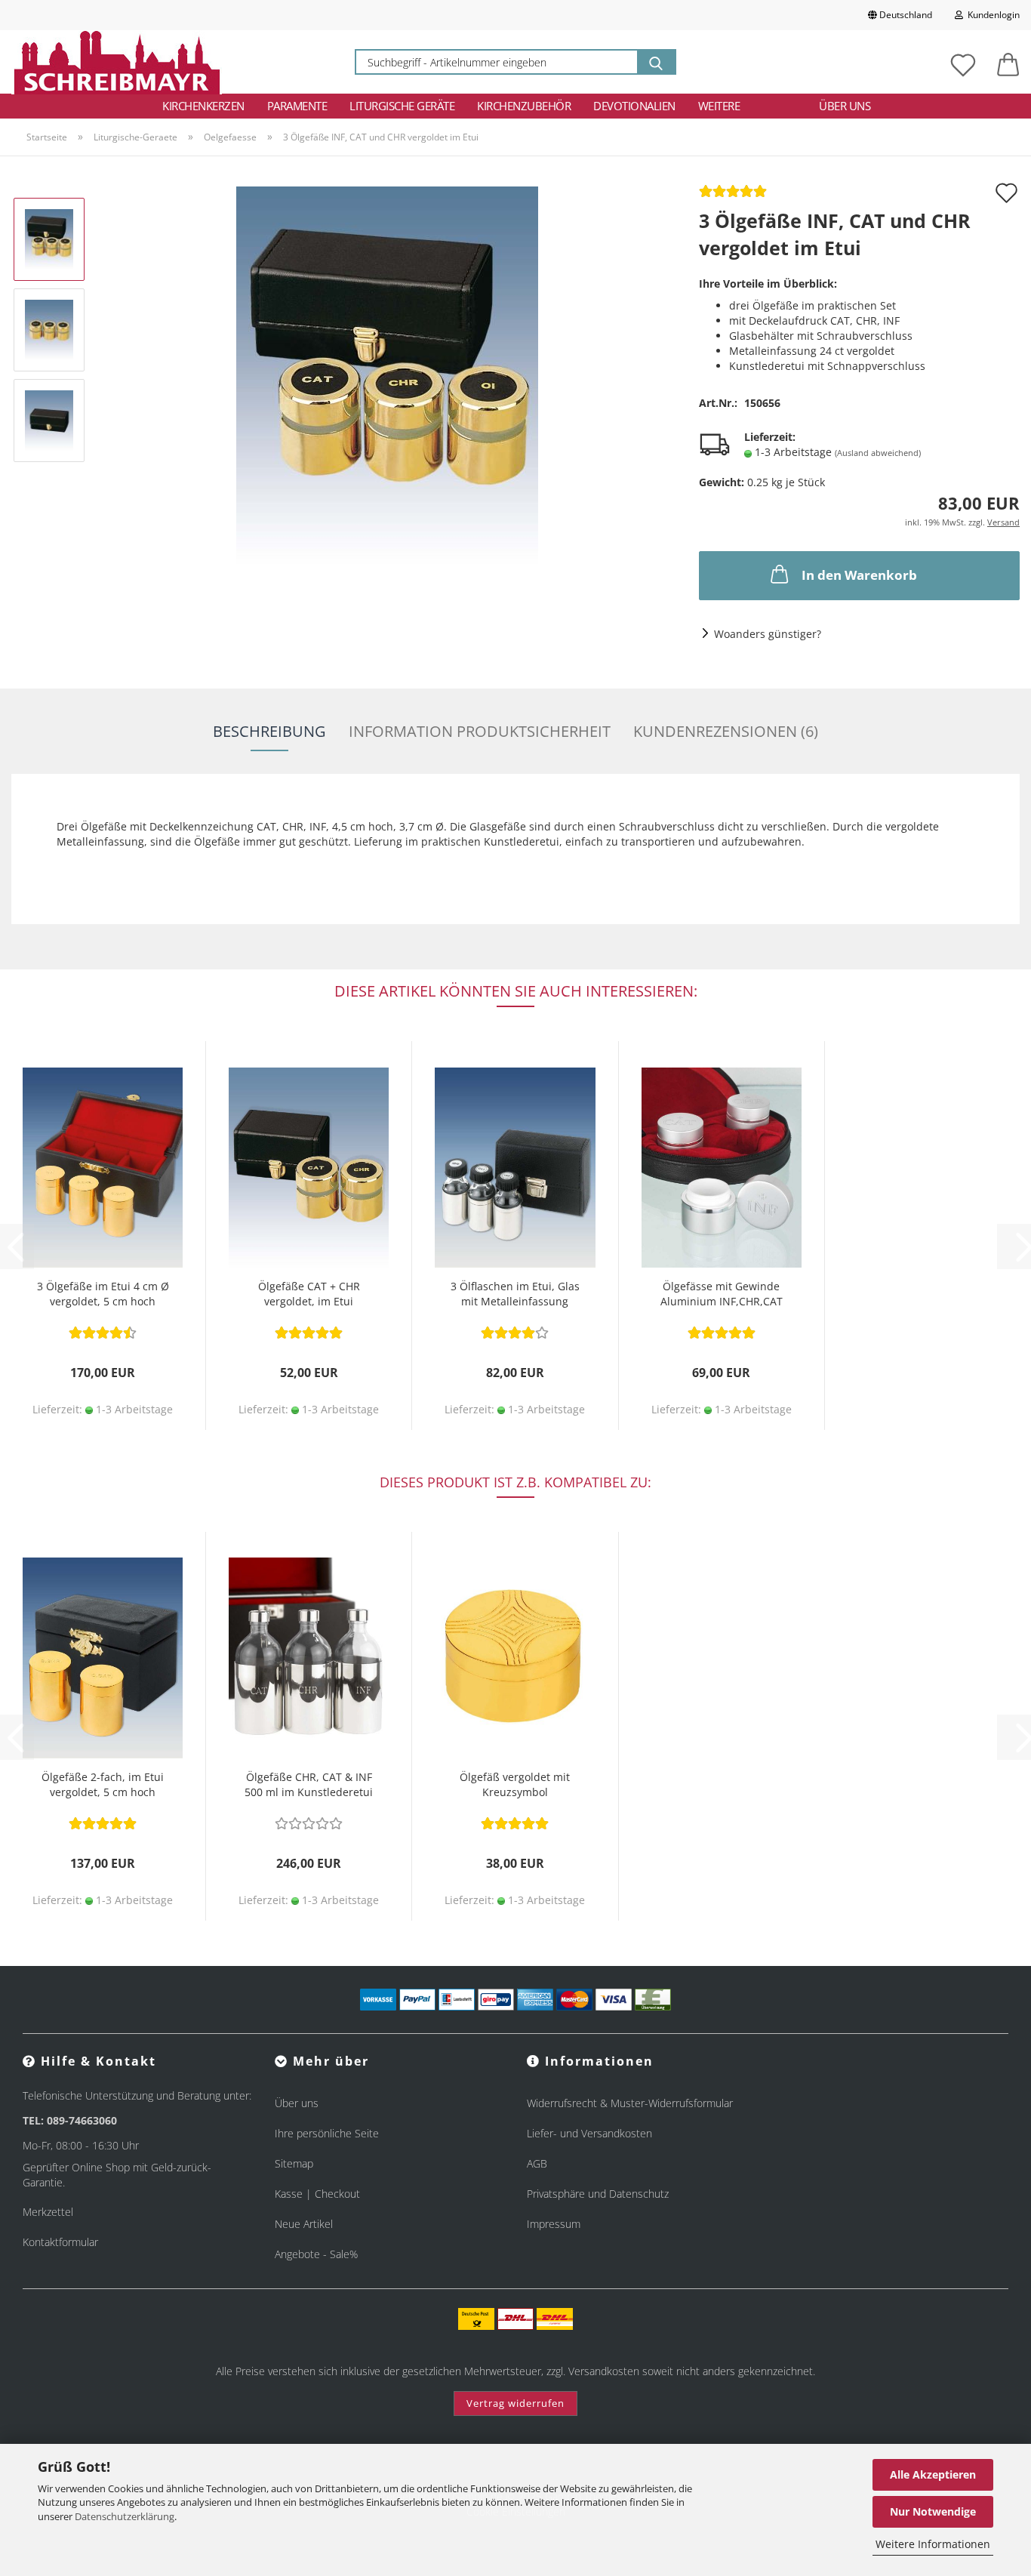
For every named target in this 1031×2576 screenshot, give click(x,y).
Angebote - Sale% (316, 2254)
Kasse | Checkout (317, 2194)
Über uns (845, 106)
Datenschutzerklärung (125, 2516)
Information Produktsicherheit (480, 731)
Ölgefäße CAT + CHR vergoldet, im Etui (309, 1294)
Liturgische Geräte (402, 106)
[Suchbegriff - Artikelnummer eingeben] (656, 62)
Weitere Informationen (933, 2544)
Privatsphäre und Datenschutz (598, 2194)
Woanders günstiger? (768, 634)
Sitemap (294, 2163)
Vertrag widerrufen (515, 2403)
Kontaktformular (60, 2242)
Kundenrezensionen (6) (726, 731)
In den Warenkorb (859, 575)
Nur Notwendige (933, 2511)
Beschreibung (269, 731)
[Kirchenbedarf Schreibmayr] (117, 62)
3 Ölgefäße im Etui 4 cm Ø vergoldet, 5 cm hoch (103, 1294)
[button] (1008, 62)
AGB (537, 2163)
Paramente (297, 106)
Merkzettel (48, 2212)
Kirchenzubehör (524, 106)
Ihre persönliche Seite (327, 2133)
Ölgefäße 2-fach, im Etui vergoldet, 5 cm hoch (103, 1784)
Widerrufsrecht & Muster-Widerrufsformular (630, 2103)
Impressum (554, 2224)
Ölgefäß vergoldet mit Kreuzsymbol (515, 1784)
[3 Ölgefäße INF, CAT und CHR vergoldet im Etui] (387, 374)
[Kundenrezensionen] (733, 196)
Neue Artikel (304, 2224)
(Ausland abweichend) (878, 453)
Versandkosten (604, 2371)
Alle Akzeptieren (933, 2474)
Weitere (719, 106)
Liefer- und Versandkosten (589, 2133)
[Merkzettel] (963, 62)
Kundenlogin (991, 15)
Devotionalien (634, 106)
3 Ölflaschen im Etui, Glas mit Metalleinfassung (515, 1294)
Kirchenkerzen (203, 106)
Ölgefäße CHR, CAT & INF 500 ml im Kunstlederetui (309, 1784)
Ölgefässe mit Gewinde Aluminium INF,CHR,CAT (722, 1294)
